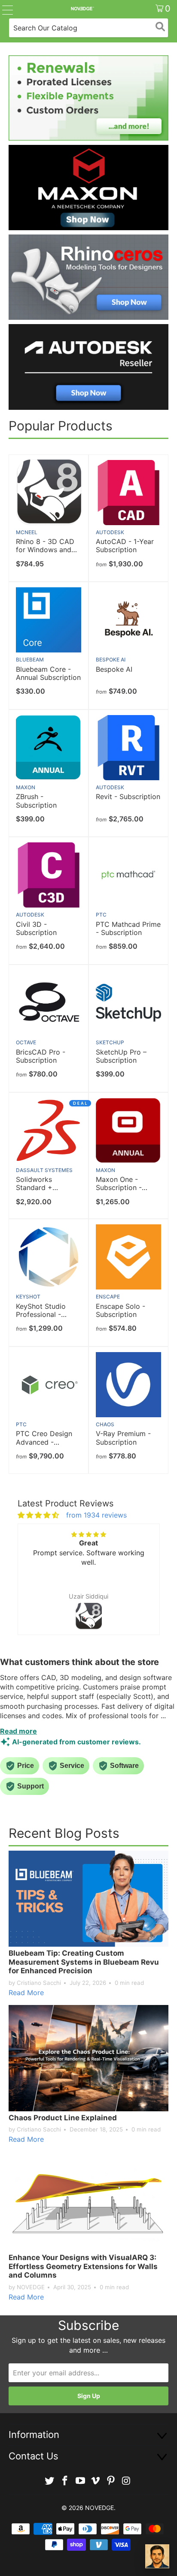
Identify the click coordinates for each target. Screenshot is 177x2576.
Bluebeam (30, 660)
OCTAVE (26, 1042)
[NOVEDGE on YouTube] (80, 2481)
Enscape (108, 1297)
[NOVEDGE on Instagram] (126, 2481)
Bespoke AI (111, 660)
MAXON (26, 787)
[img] (38, 1515)
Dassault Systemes (44, 1170)
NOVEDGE (99, 2508)
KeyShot (28, 1297)
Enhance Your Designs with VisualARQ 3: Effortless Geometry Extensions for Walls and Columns (83, 2266)
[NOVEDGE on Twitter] (50, 2481)
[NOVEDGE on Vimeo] (96, 2481)
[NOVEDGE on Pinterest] (111, 2481)
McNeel (27, 532)
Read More (26, 1993)
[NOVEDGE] (82, 9)
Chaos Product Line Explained (63, 2118)
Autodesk (110, 532)
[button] (32, 1587)
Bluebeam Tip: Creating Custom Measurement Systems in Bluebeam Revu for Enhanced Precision (84, 1962)
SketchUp (110, 1042)
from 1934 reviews (96, 1515)
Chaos (105, 1424)
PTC (101, 915)
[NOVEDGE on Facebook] (65, 2481)
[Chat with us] (157, 2556)
